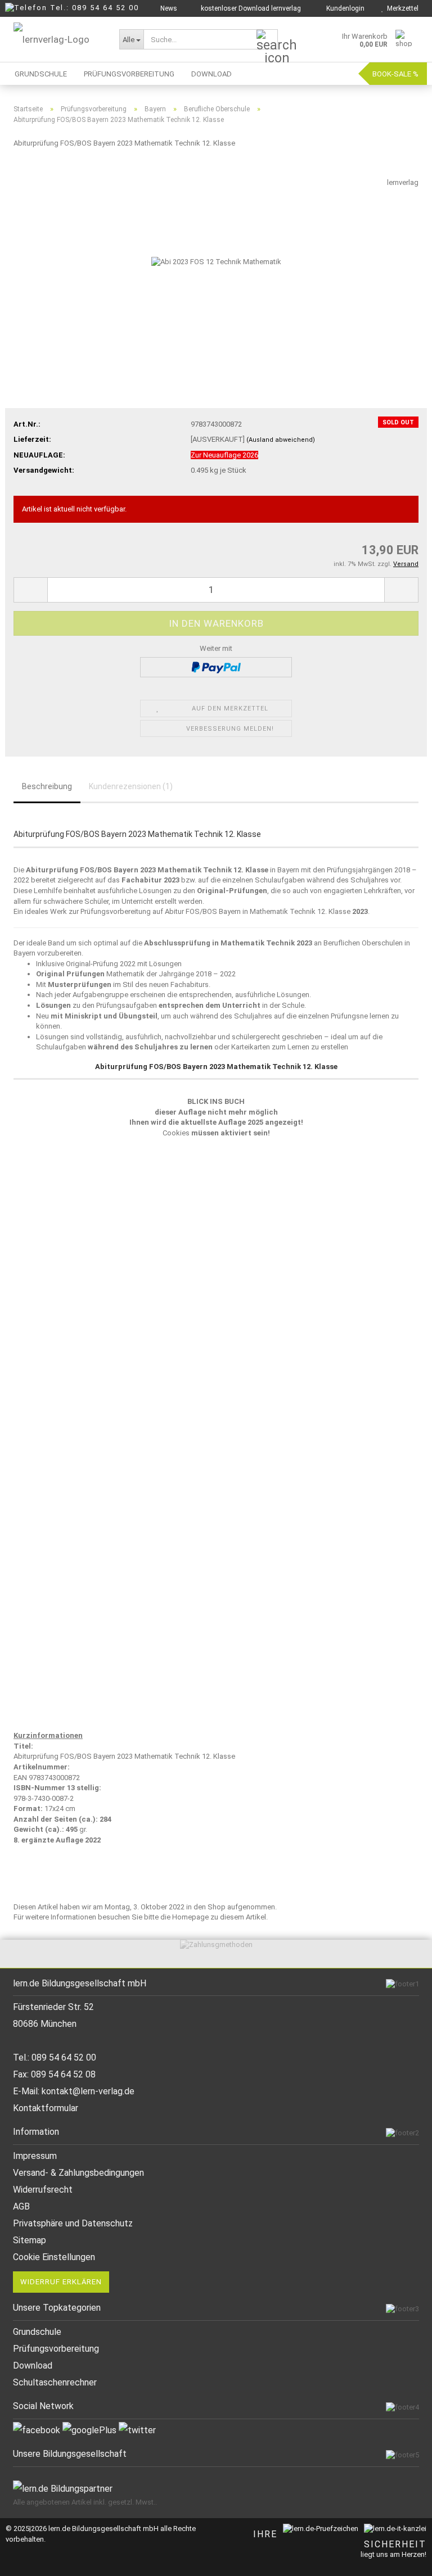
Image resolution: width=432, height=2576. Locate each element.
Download (211, 74)
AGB (21, 2206)
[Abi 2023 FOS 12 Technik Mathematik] (216, 262)
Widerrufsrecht (43, 2190)
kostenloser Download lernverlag (250, 8)
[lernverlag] (58, 39)
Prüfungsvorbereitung (129, 74)
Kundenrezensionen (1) (131, 786)
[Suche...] (267, 40)
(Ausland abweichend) (281, 440)
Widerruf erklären (61, 2282)
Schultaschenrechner (55, 2382)
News (168, 8)
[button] (30, 590)
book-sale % (395, 74)
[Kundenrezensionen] (39, 172)
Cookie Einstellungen (54, 2257)
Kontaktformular (46, 2108)
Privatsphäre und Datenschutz (73, 2223)
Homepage (190, 1917)
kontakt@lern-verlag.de (88, 2091)
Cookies (176, 1133)
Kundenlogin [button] (344, 8)
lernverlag (403, 182)
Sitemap (30, 2240)
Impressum (35, 2156)
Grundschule (41, 74)
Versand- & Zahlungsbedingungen (78, 2173)
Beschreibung (47, 786)
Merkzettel (401, 8)
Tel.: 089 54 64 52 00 (94, 8)
